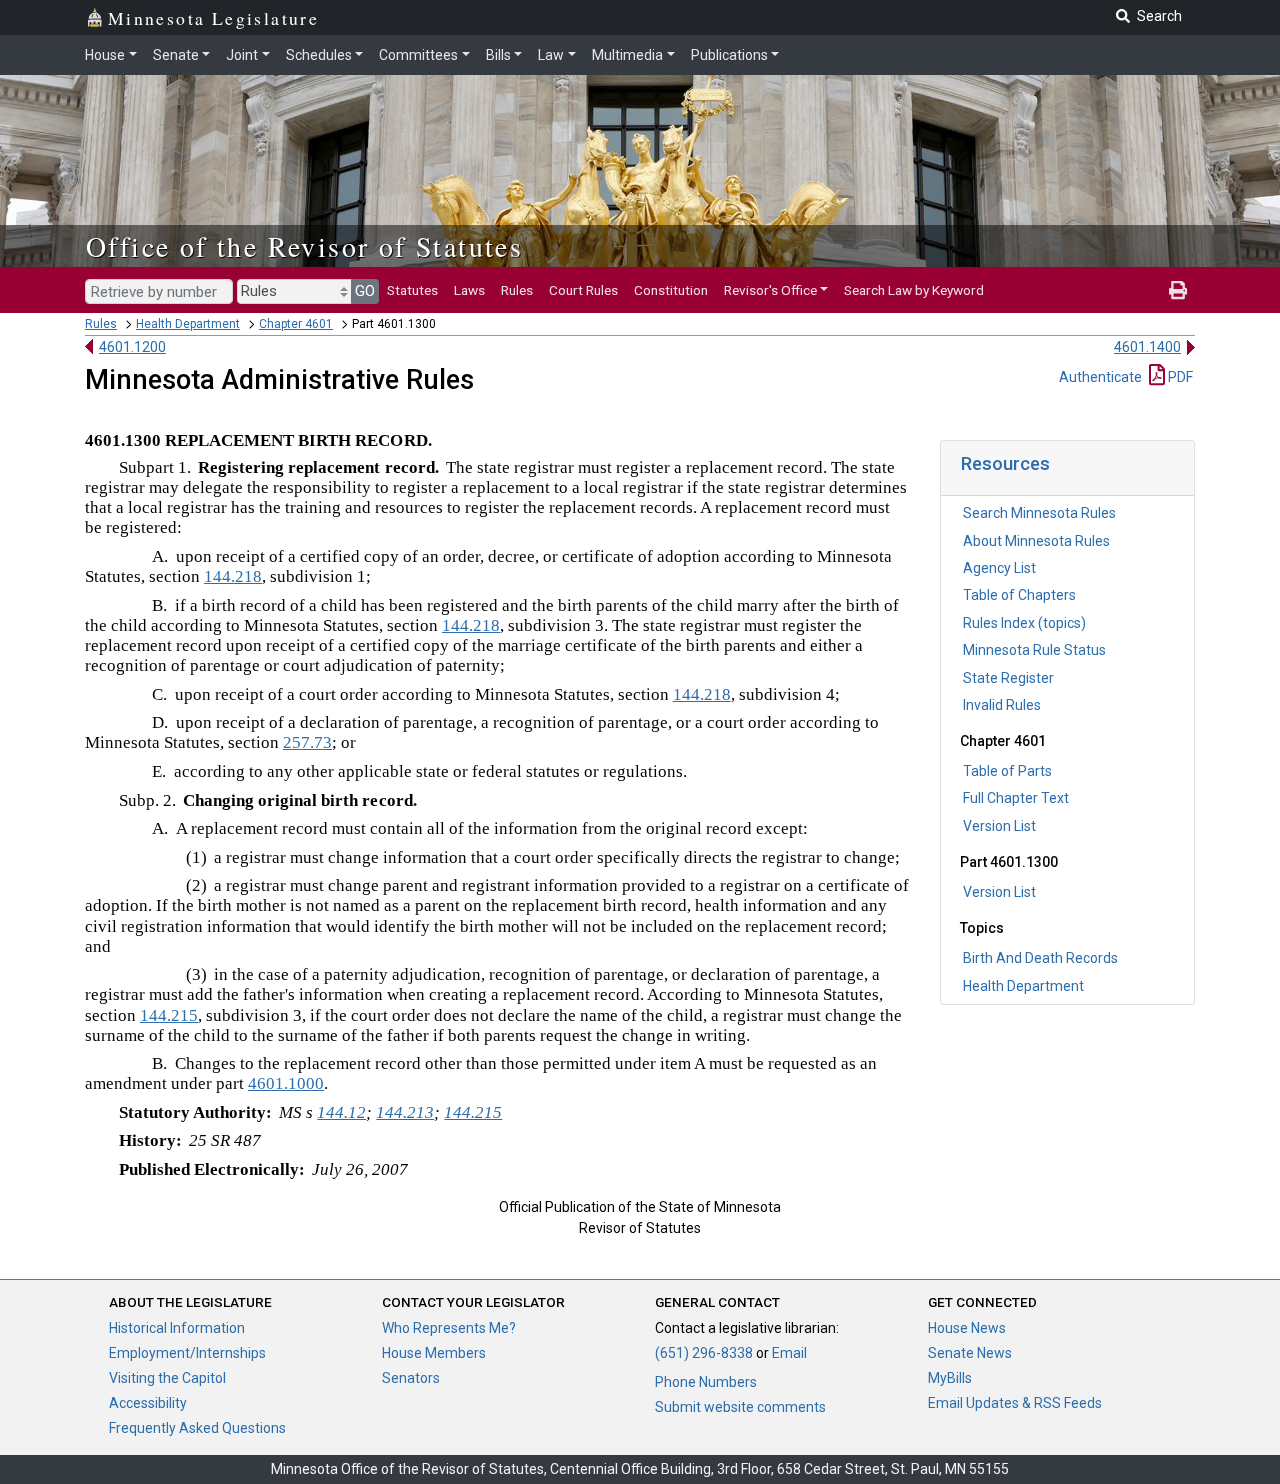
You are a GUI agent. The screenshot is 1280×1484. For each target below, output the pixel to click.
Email (789, 1353)
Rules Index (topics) (1024, 623)
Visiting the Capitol (167, 1378)
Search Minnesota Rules (1039, 513)
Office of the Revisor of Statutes (304, 246)
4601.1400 (1147, 347)
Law (551, 55)
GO (365, 291)
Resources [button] (1005, 463)
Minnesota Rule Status (1034, 650)
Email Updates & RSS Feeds (1015, 1403)
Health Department (188, 324)
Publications (729, 55)
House (105, 55)
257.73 (307, 742)
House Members (434, 1353)
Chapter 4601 (296, 324)
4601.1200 (132, 347)
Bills (498, 55)
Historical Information (177, 1328)
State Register (1008, 678)
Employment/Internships (187, 1353)
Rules (517, 290)
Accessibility (148, 1403)
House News (967, 1328)
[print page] (1178, 290)
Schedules (319, 55)
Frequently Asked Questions (197, 1428)
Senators (411, 1378)
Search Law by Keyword (914, 290)
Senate (176, 55)
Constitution (671, 290)
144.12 (341, 1112)
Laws (469, 290)
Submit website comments (740, 1407)
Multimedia (627, 55)
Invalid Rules (1002, 705)
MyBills (950, 1378)
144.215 (169, 1015)
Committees (418, 55)
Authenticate (1100, 377)
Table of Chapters (1019, 595)
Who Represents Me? (449, 1328)
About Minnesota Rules (1036, 541)
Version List (999, 826)
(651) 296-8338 (704, 1353)
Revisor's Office (770, 290)
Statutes (412, 290)
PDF (1179, 377)
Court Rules (583, 290)
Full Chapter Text (1016, 798)
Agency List (999, 568)
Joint (242, 55)
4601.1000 (286, 1083)
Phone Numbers (706, 1382)
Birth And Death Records (1040, 958)
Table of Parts (1007, 771)
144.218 (233, 576)
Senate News (970, 1353)
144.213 (405, 1112)
